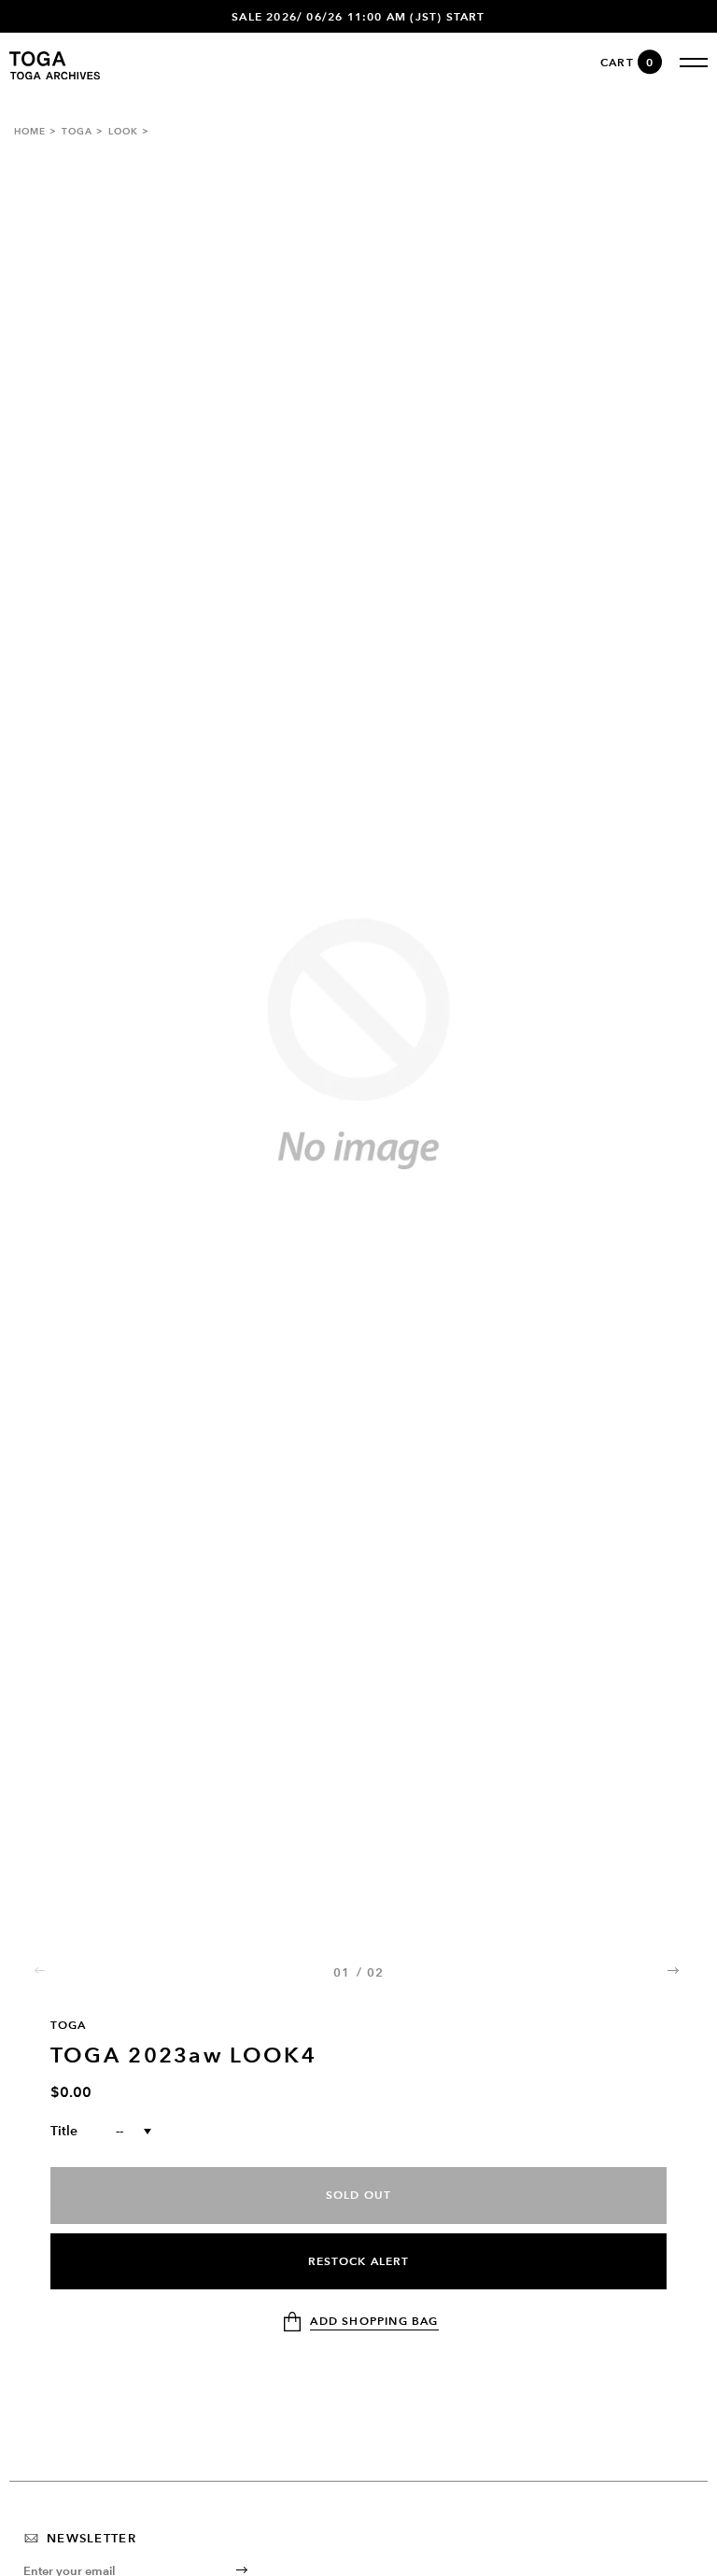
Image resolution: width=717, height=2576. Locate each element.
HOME (30, 131)
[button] (675, 1970)
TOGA (77, 131)
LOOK (123, 131)
